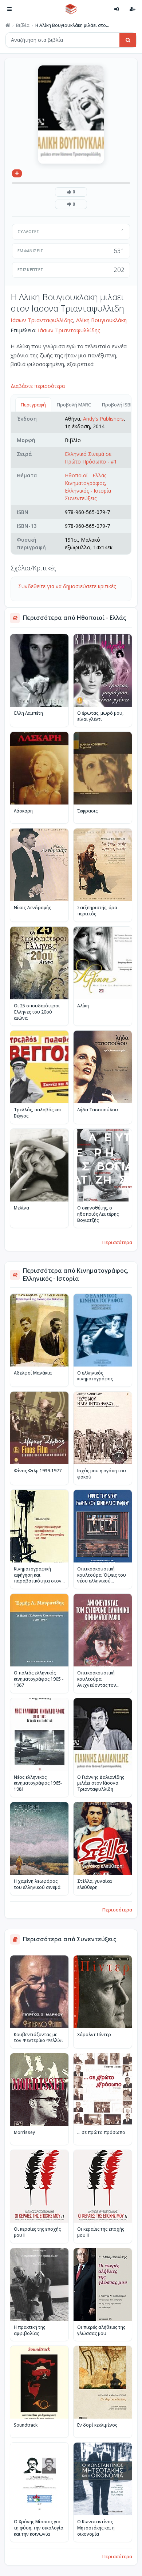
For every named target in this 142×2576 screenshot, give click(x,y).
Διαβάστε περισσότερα (38, 386)
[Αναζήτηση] (128, 40)
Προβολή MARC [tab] (74, 405)
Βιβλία (23, 25)
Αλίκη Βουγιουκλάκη (101, 320)
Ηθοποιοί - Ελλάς (86, 475)
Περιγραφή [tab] (33, 405)
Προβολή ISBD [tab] (118, 405)
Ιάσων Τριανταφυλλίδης (42, 320)
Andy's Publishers (103, 419)
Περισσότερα (117, 1242)
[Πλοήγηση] (9, 9)
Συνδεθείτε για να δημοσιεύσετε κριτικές (67, 586)
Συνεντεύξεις (81, 498)
